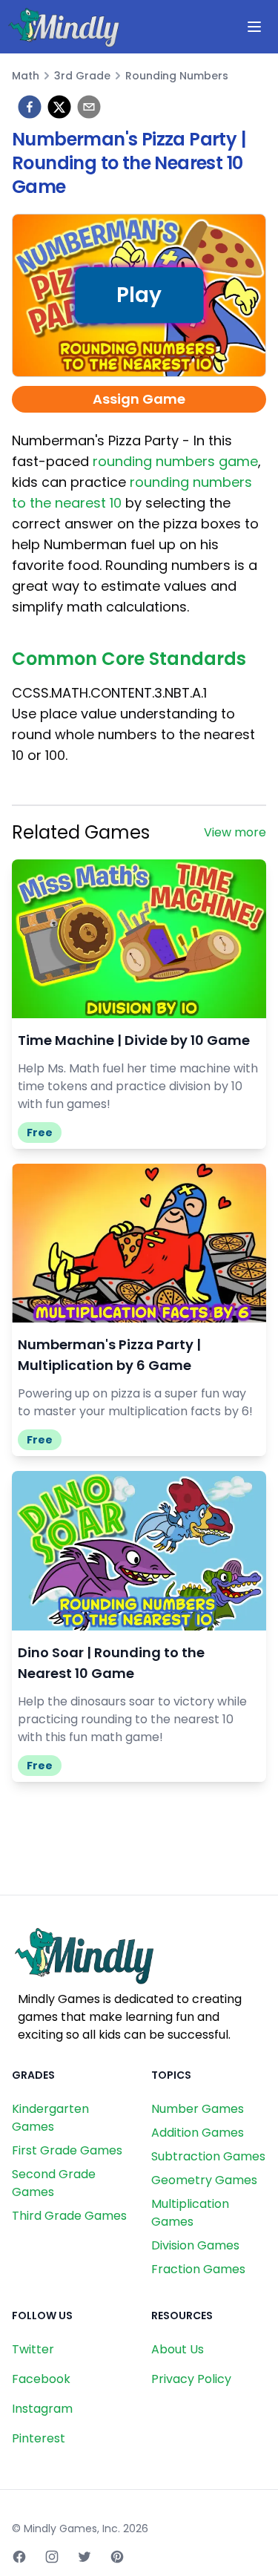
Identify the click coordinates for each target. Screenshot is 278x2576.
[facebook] (30, 107)
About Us (178, 2349)
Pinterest (39, 2438)
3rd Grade (82, 76)
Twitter (33, 2349)
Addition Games (198, 2133)
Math (26, 76)
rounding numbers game (175, 461)
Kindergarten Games (50, 2118)
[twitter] (59, 107)
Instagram (42, 2409)
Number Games (198, 2109)
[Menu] (254, 27)
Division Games (195, 2245)
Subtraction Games (208, 2156)
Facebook (41, 2379)
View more (235, 832)
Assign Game (139, 399)
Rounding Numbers (177, 76)
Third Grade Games (69, 2216)
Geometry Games (204, 2180)
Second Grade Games (54, 2183)
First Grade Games (67, 2150)
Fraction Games (198, 2269)
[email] (89, 107)
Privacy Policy (191, 2379)
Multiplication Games (190, 2213)
